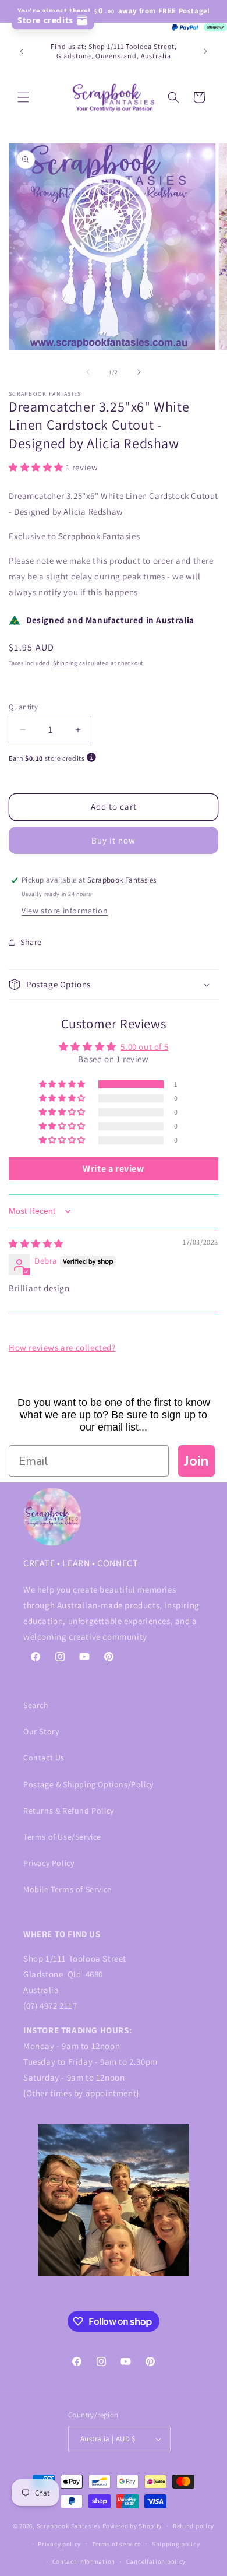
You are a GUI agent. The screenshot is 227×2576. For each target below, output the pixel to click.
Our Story (41, 1731)
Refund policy (194, 2526)
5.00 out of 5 (144, 1047)
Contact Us (44, 1758)
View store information (65, 911)
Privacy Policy (49, 1863)
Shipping (65, 663)
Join (196, 1461)
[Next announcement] (205, 51)
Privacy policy (59, 2544)
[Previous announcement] (22, 51)
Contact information (84, 2561)
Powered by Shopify (132, 2526)
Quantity (23, 707)
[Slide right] (139, 372)
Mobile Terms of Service (68, 1889)
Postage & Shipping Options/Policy (88, 1784)
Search (36, 1705)
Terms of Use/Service (62, 1837)
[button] (23, 97)
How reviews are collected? (62, 1347)
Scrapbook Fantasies (69, 2526)
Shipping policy (176, 2544)
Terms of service (116, 2544)
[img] (36, 1244)
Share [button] (31, 942)
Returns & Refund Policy (69, 1811)
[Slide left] (88, 372)
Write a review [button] (113, 1168)
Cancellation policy (156, 2561)
